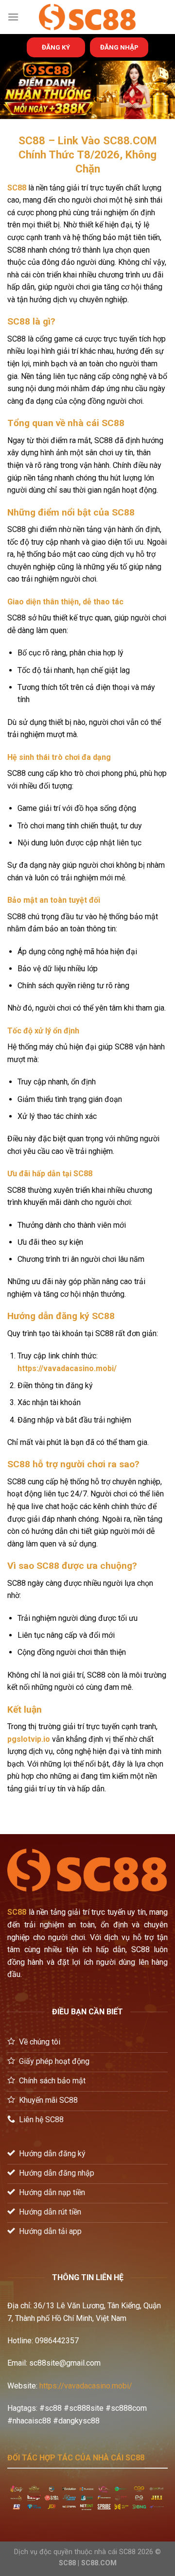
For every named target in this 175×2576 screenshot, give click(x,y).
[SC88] (87, 17)
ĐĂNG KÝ (56, 47)
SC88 (17, 188)
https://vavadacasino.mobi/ (86, 2386)
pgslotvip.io (29, 1739)
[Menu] (13, 17)
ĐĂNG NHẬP (119, 47)
